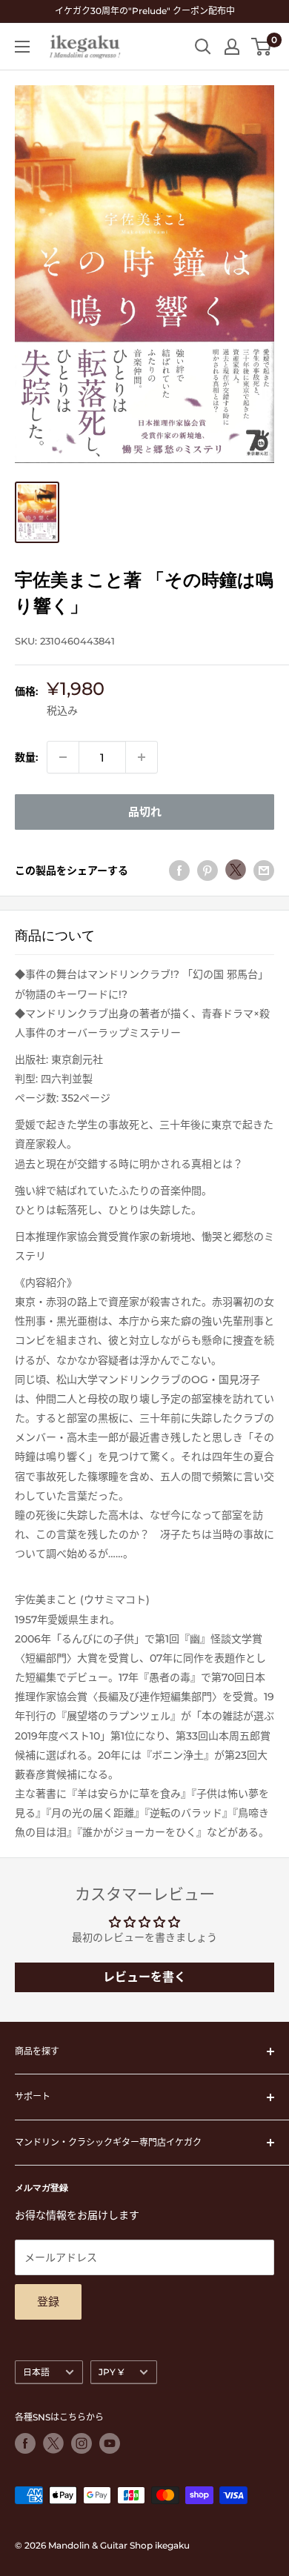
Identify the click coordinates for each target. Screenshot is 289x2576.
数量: (26, 757)
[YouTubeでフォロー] (110, 2443)
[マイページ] (232, 47)
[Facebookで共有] (179, 870)
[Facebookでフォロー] (25, 2443)
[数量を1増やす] (142, 757)
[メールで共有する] (264, 870)
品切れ (145, 812)
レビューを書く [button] (144, 1977)
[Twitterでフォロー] (53, 2443)
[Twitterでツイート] (236, 870)
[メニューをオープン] (22, 47)
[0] (262, 47)
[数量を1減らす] (63, 757)
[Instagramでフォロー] (82, 2443)
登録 (48, 2302)
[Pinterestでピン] (207, 870)
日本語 (36, 2372)
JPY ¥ (111, 2372)
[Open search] (203, 47)
